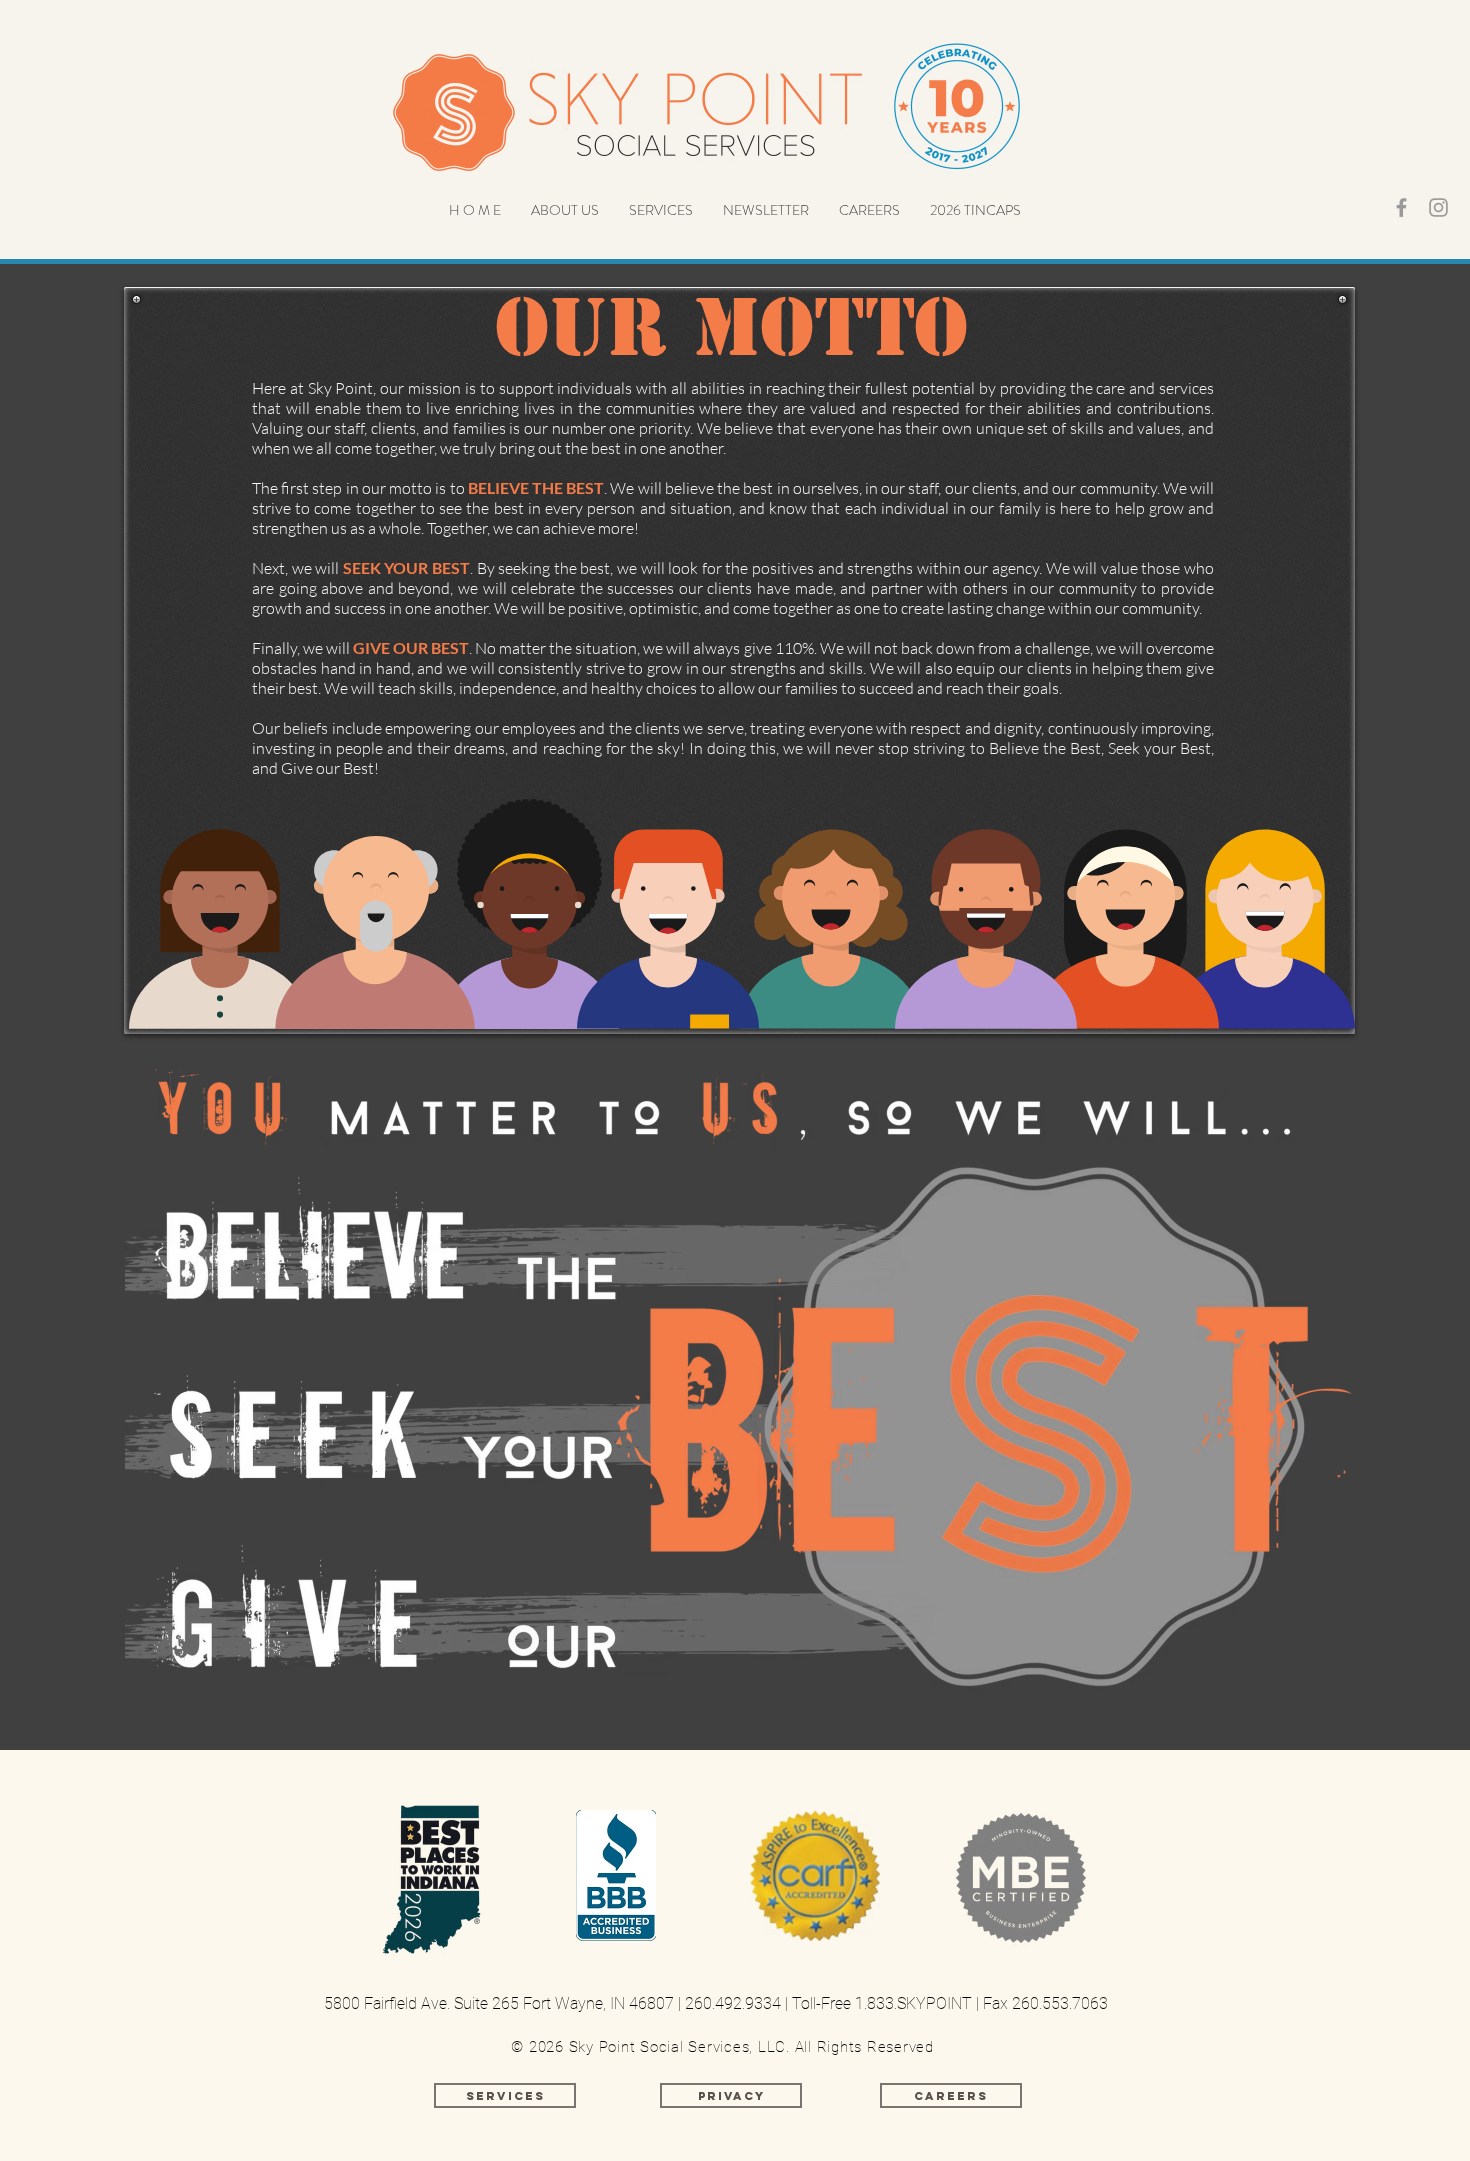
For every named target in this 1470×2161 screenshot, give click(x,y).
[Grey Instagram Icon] (1438, 207)
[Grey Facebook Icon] (1401, 207)
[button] (565, 210)
